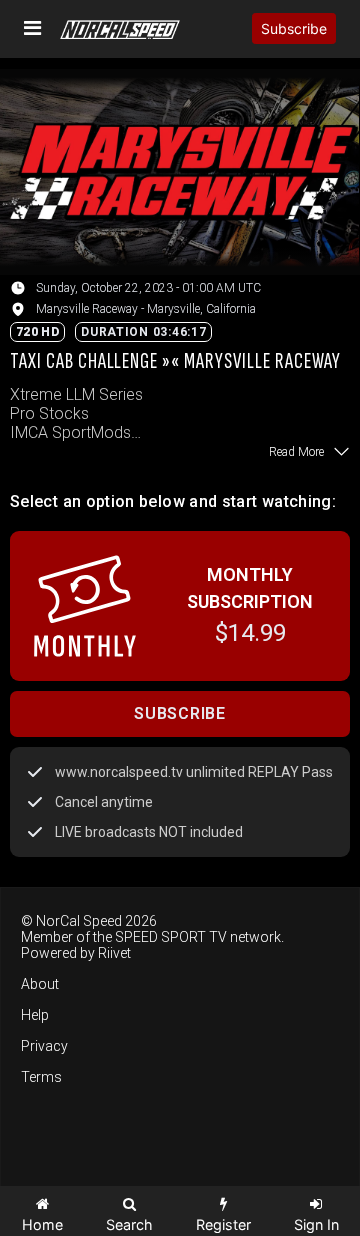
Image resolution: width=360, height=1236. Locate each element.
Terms (41, 1077)
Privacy (44, 1046)
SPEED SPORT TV (171, 937)
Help (35, 1015)
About (40, 984)
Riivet (114, 953)
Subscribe (294, 28)
